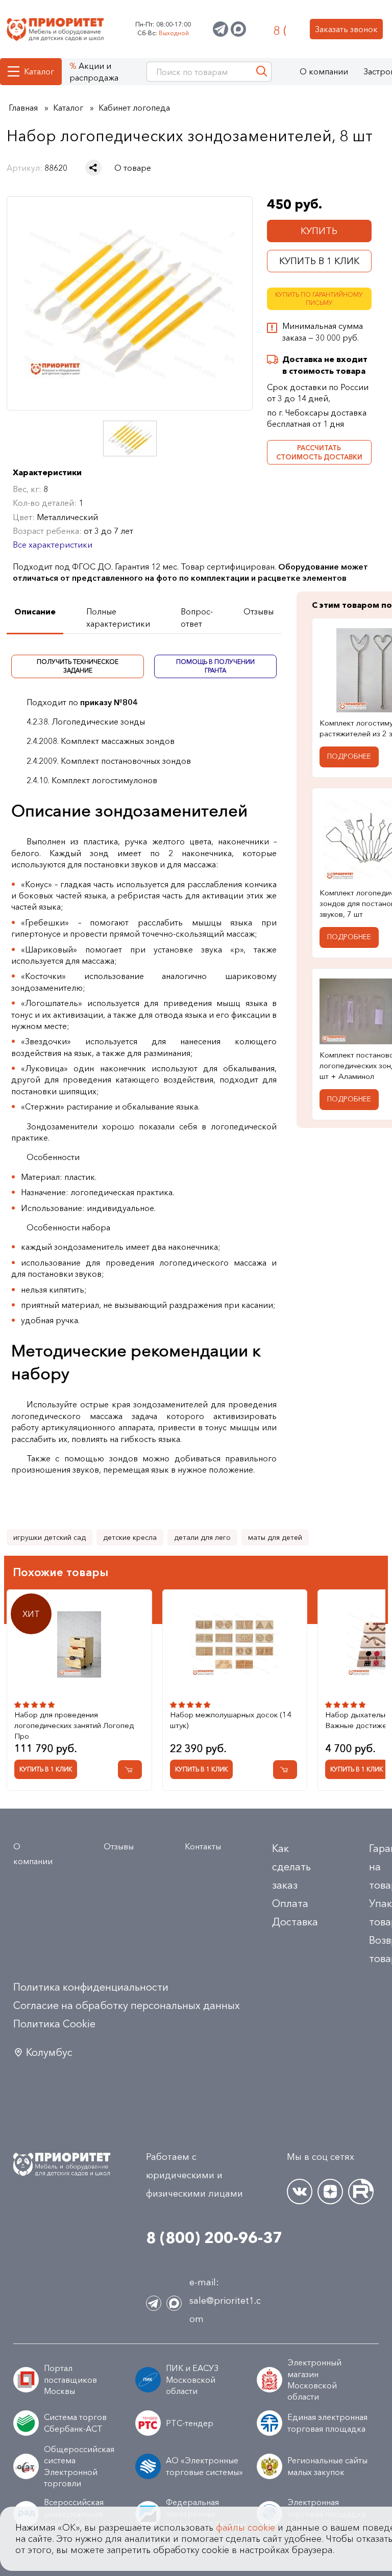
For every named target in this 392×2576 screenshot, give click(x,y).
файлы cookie (246, 2528)
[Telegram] (220, 29)
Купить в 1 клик (319, 261)
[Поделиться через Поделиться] (93, 168)
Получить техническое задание (78, 666)
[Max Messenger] (238, 29)
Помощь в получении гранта (215, 666)
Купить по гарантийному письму (319, 299)
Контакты (203, 1846)
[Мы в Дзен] (330, 2192)
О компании (324, 71)
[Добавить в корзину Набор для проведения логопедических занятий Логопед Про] (130, 1770)
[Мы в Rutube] (361, 2192)
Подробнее (349, 756)
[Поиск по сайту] (262, 72)
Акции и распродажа (94, 71)
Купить (319, 231)
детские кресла (130, 1537)
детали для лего (202, 1537)
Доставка (295, 1922)
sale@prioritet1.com (225, 2310)
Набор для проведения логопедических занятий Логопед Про (74, 1725)
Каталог (39, 71)
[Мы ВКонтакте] (300, 2192)
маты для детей (275, 1537)
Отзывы (119, 1846)
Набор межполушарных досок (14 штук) (231, 1720)
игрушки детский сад (50, 1537)
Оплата (290, 1903)
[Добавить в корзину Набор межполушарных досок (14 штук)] (285, 1770)
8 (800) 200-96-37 (279, 29)
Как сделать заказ (291, 1867)
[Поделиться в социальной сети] (93, 168)
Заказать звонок (346, 29)
